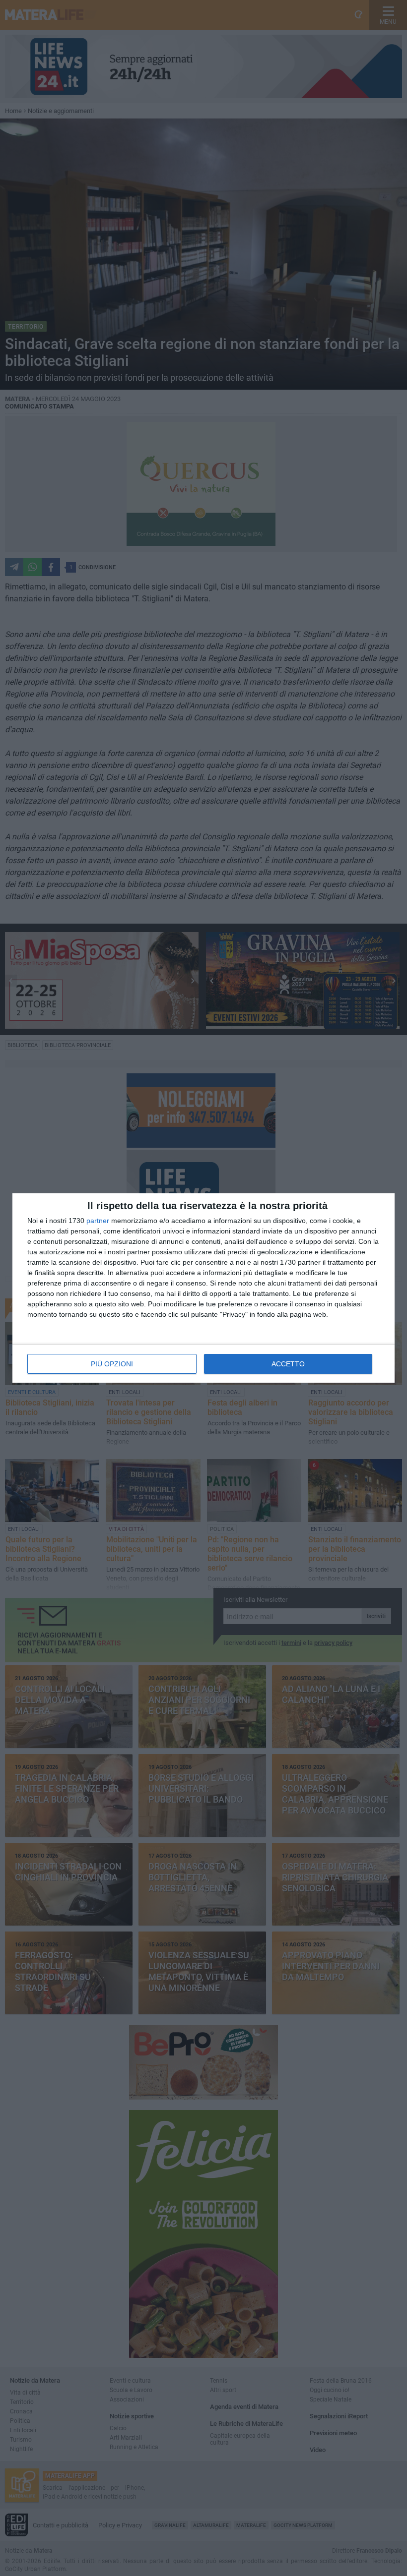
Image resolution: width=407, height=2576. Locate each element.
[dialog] (203, 1288)
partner (98, 1221)
